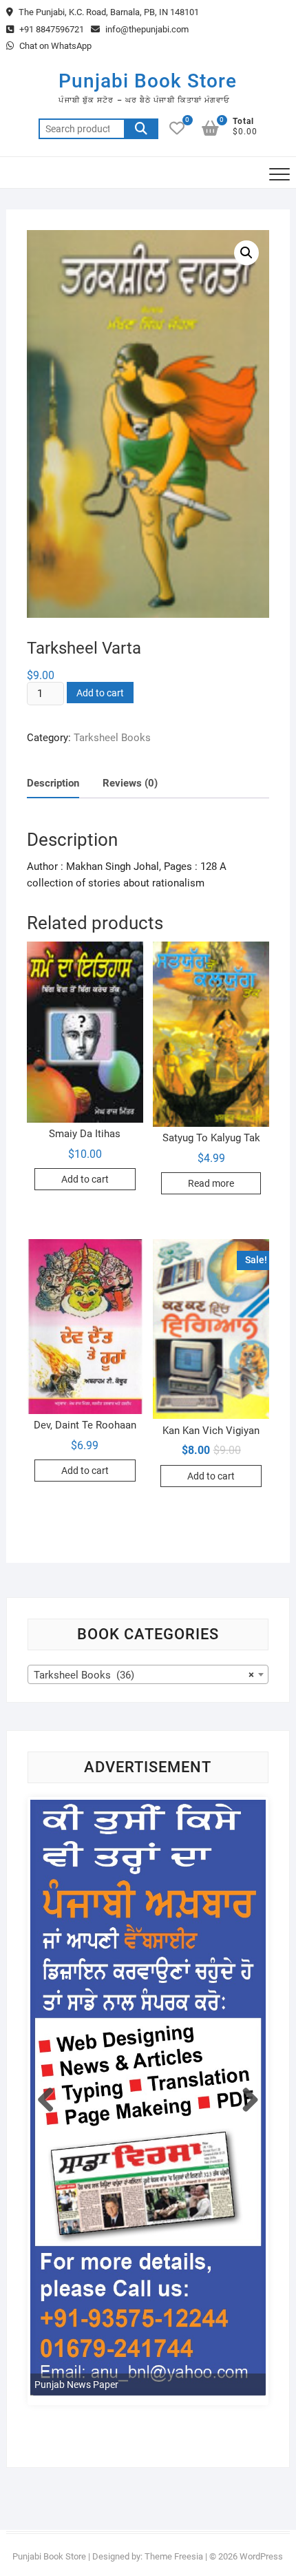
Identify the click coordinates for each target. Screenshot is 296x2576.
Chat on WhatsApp (54, 46)
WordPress (261, 2556)
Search (141, 129)
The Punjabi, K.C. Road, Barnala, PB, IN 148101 (108, 12)
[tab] (53, 784)
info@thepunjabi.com (146, 29)
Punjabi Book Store (148, 81)
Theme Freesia (174, 2556)
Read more (211, 1183)
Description (53, 783)
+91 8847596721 (51, 29)
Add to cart (100, 693)
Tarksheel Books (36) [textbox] (144, 1675)
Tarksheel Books (112, 738)
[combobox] (148, 1674)
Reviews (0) (130, 783)
